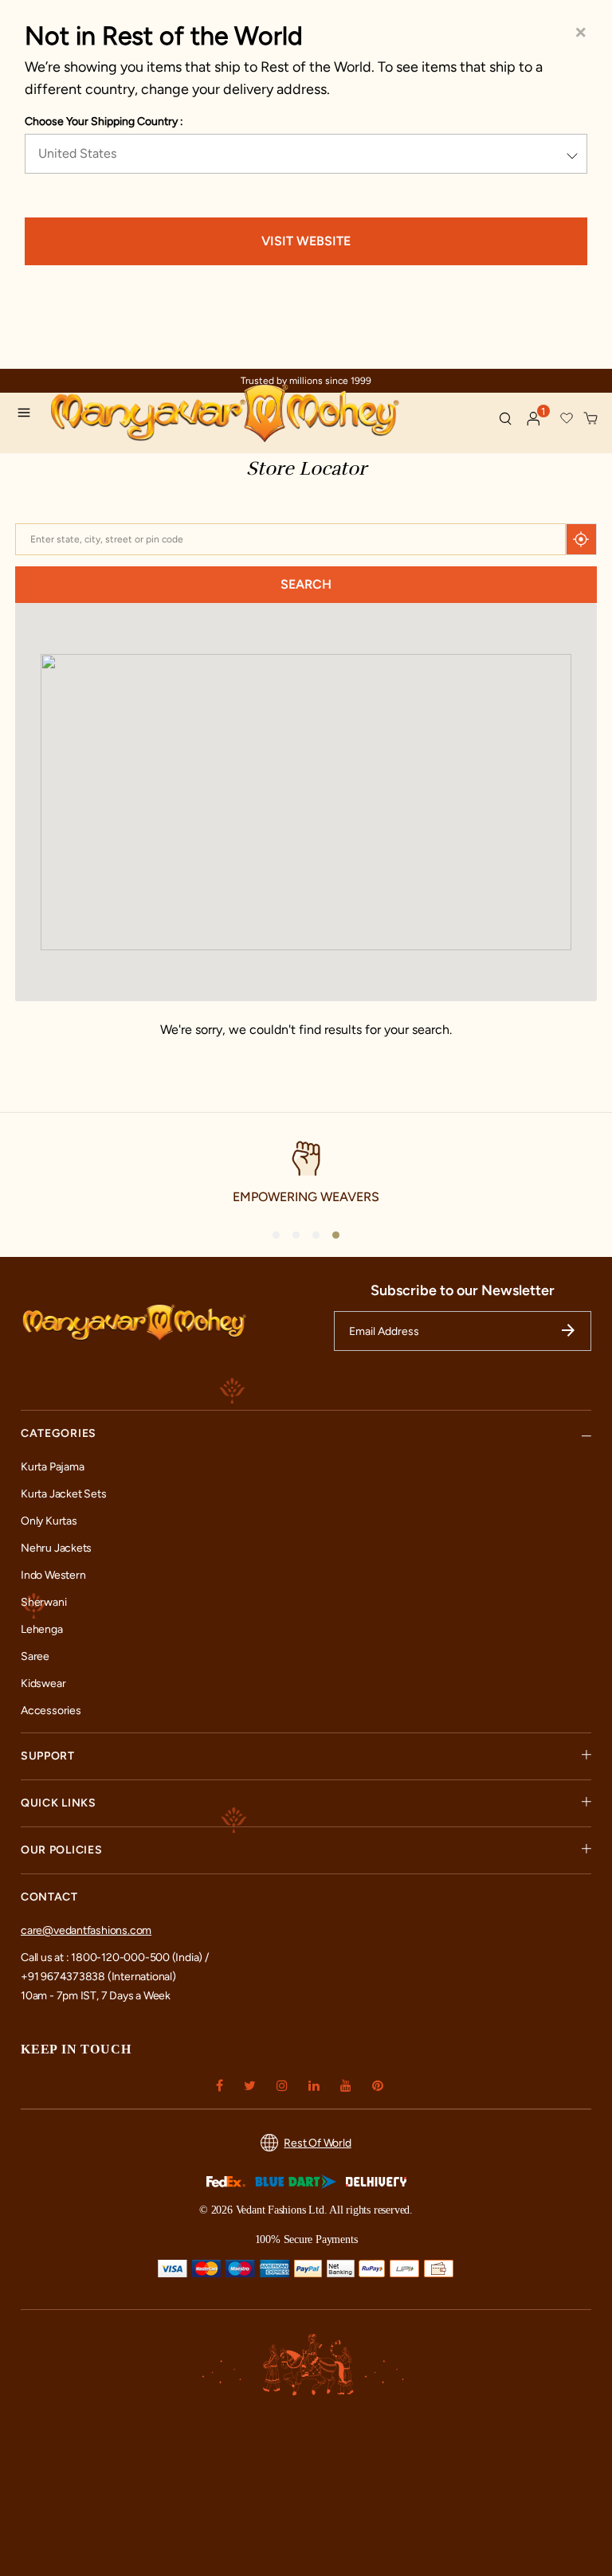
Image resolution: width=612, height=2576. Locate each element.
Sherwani (43, 1602)
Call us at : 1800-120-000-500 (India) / (115, 1957)
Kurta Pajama (52, 1467)
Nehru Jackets (56, 1548)
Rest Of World (317, 2143)
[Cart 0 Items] (591, 419)
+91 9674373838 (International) (98, 1977)
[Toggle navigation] (29, 415)
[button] (534, 419)
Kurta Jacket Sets (63, 1494)
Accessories (51, 1711)
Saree (35, 1656)
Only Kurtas (49, 1521)
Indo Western (53, 1575)
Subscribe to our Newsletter (463, 1290)
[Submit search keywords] (505, 418)
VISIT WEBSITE (306, 241)
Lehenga (42, 1629)
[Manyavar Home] (267, 415)
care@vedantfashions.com (86, 1930)
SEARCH (306, 584)
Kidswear (43, 1683)
